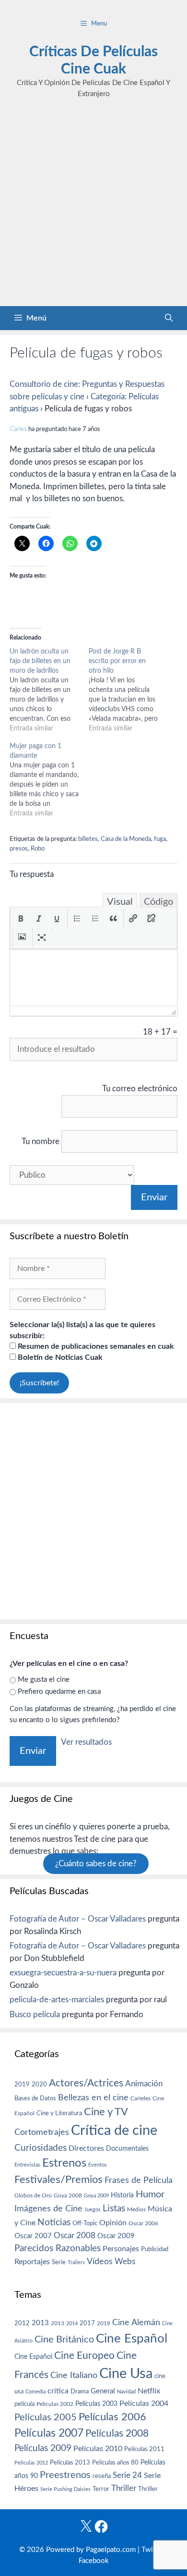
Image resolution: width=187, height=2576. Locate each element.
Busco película (35, 2015)
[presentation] (21, 918)
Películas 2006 (112, 2417)
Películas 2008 (117, 2434)
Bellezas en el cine (93, 2098)
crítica (58, 2391)
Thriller (124, 2488)
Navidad (126, 2392)
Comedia (35, 2392)
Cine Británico (64, 2340)
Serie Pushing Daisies (65, 2489)
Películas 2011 (144, 2449)
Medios (136, 2210)
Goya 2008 (68, 2195)
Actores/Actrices (86, 2083)
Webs (125, 2262)
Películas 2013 (70, 2463)
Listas (114, 2209)
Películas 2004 (144, 2403)
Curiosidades (41, 2148)
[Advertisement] (93, 208)
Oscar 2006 (143, 2223)
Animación (144, 2084)
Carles (18, 429)
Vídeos (100, 2262)
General (103, 2391)
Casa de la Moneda (126, 839)
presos (19, 849)
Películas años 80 (115, 2463)
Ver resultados (86, 1742)
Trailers (76, 2262)
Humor (150, 2194)
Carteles (140, 2098)
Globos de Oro (33, 2195)
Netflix (149, 2391)
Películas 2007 (49, 2433)
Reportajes (32, 2262)
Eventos (98, 2165)
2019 (22, 2084)
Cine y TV (106, 2112)
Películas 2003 (96, 2404)
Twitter (153, 2550)
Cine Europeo (84, 2356)
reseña (102, 2476)
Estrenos (64, 2163)
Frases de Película (139, 2180)
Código (158, 902)
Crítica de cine (114, 2131)
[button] (21, 918)
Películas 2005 (46, 2417)
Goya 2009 (96, 2196)
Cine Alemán (136, 2323)
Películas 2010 (98, 2449)
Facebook (94, 2561)
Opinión (113, 2223)
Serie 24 (127, 2476)
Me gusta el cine (44, 1680)
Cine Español (132, 2339)
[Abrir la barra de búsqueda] (169, 318)
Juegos (93, 2210)
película (24, 2404)
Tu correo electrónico (140, 1089)
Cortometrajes (42, 2132)
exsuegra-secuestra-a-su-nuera (63, 1973)
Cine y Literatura (59, 2113)
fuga (160, 839)
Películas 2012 (31, 2463)
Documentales (127, 2149)
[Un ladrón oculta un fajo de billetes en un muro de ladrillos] (49, 690)
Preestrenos (65, 2475)
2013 (40, 2323)
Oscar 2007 (33, 2236)
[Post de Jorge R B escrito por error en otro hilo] (128, 690)
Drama (80, 2392)
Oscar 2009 (116, 2236)
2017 (87, 2323)
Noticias (54, 2222)
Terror (101, 2489)
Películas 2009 (43, 2448)
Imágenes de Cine (48, 2209)
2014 (72, 2323)
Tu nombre (41, 1141)
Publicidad (155, 2249)
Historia (122, 2195)
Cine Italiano (74, 2375)
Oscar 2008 (75, 2236)
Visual (120, 902)
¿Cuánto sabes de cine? (96, 1864)
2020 (39, 2084)
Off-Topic (85, 2223)
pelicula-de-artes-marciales (57, 2000)
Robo (38, 849)
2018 (104, 2323)
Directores (86, 2148)
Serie (59, 2262)
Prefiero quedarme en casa (59, 1692)
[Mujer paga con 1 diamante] (49, 780)
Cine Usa (126, 2374)
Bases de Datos (35, 2098)
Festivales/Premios (58, 2180)
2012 (22, 2323)
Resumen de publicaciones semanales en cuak (95, 1346)
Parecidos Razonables (58, 2249)
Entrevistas (27, 2165)
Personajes (121, 2249)
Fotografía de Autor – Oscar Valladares (78, 1919)
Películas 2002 (55, 2404)
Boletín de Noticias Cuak (59, 1357)
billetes (88, 839)
